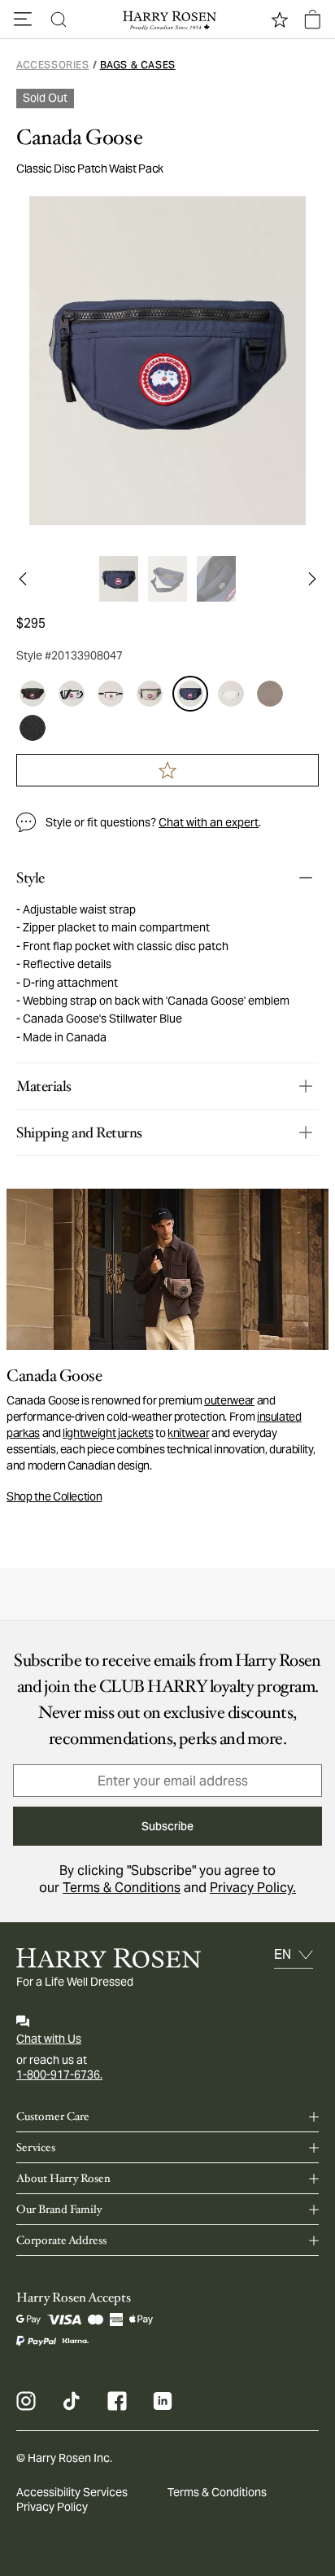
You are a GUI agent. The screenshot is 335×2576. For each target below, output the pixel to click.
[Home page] (167, 20)
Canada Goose (79, 138)
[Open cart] (312, 20)
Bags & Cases (138, 65)
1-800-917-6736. (59, 2074)
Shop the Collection (54, 1496)
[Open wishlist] (280, 20)
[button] (23, 20)
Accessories (53, 65)
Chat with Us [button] (49, 2039)
